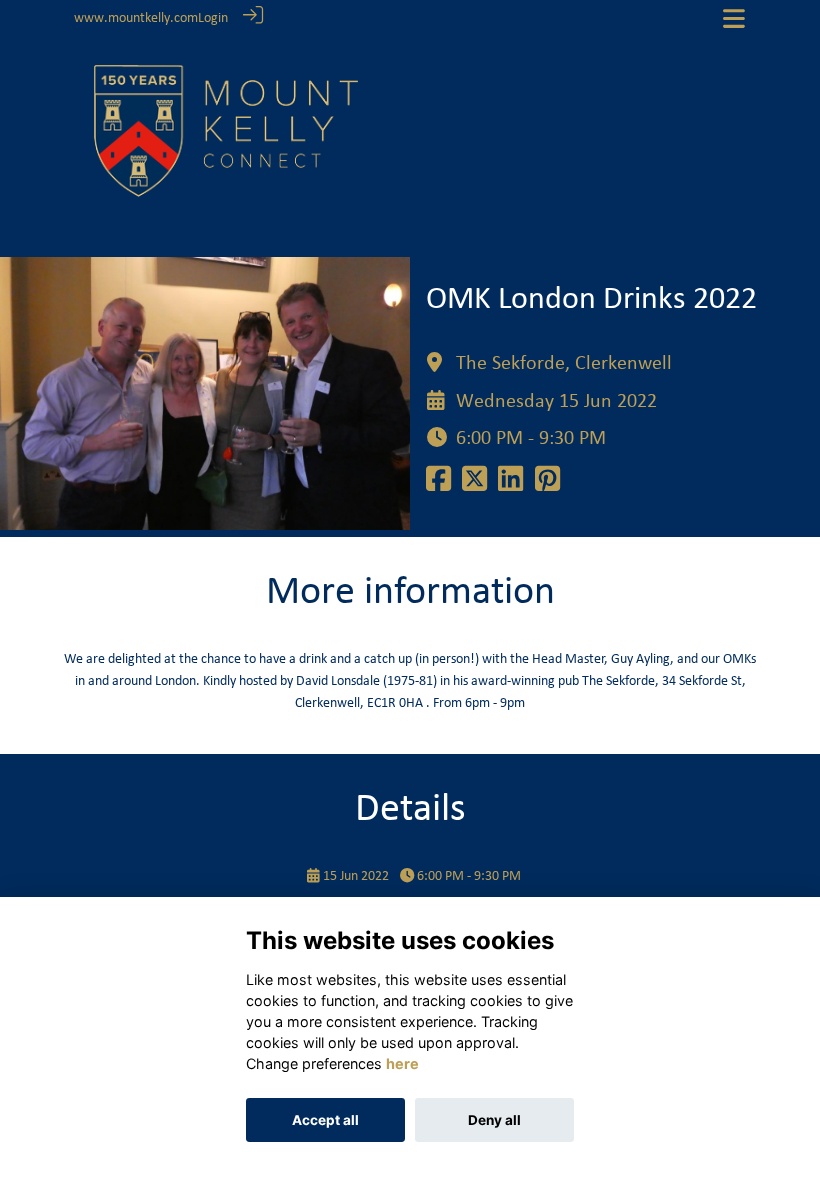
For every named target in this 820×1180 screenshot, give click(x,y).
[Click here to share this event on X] (474, 485)
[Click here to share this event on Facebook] (438, 485)
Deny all (494, 1120)
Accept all (325, 1120)
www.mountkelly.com (136, 18)
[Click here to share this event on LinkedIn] (510, 485)
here (402, 1063)
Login (213, 18)
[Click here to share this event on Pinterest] (547, 485)
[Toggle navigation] (734, 18)
